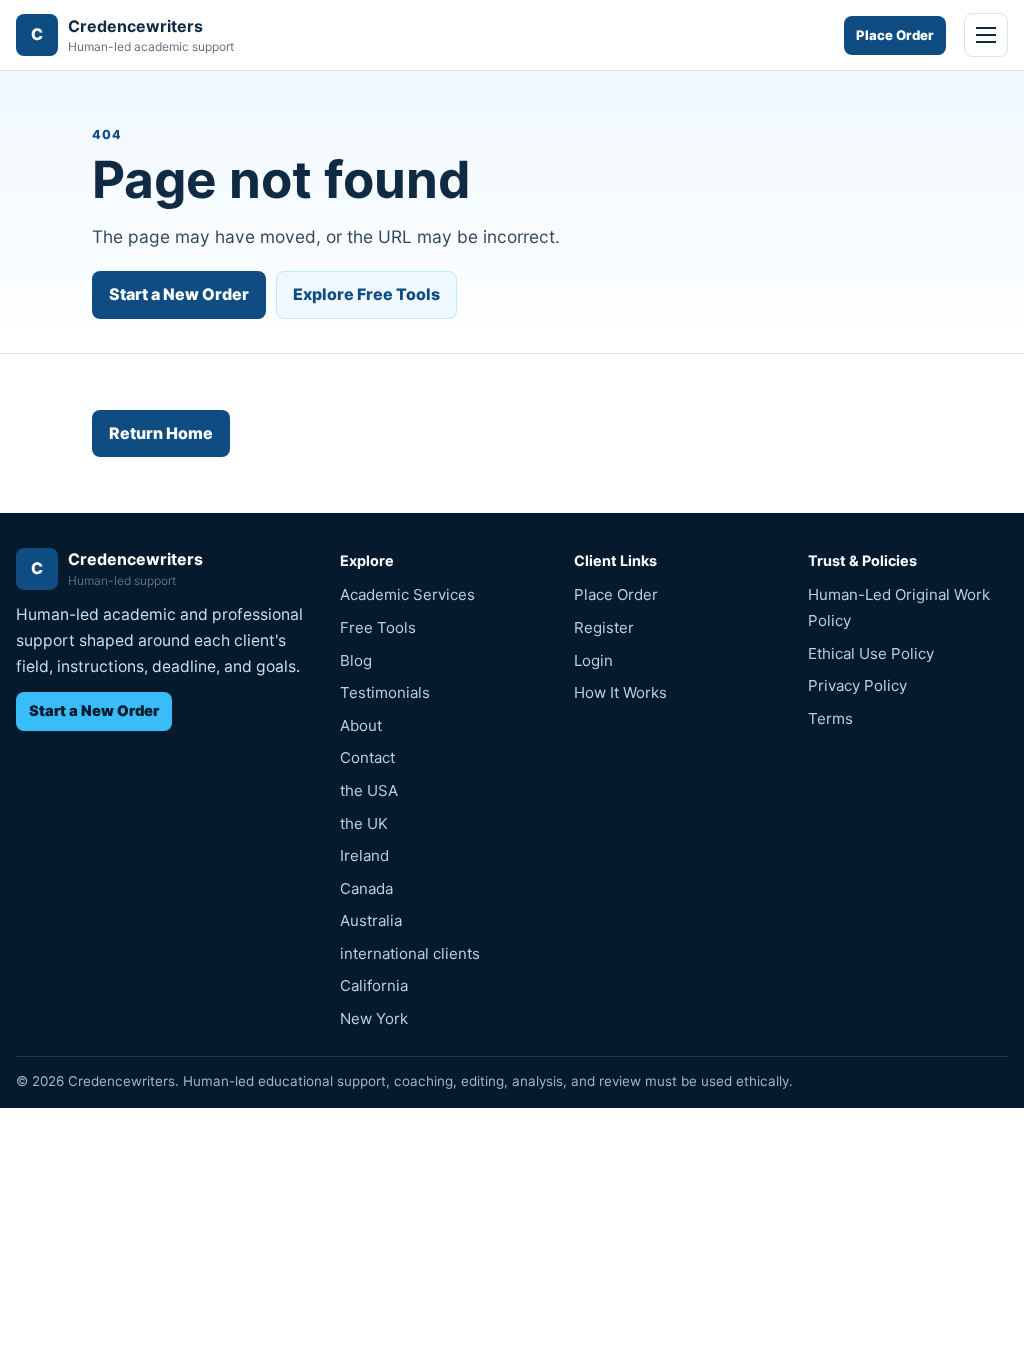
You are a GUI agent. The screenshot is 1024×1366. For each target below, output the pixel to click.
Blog (356, 660)
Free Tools (378, 627)
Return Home (161, 433)
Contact (367, 757)
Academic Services (407, 594)
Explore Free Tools (366, 294)
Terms (830, 718)
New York (374, 1018)
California (374, 985)
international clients (410, 953)
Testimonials (385, 692)
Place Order (895, 35)
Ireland (364, 855)
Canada (366, 888)
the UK (364, 823)
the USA (369, 790)
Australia (371, 920)
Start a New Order (179, 294)
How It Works (620, 692)
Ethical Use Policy (871, 653)
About (361, 725)
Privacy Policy (857, 685)
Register (604, 627)
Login (593, 660)
